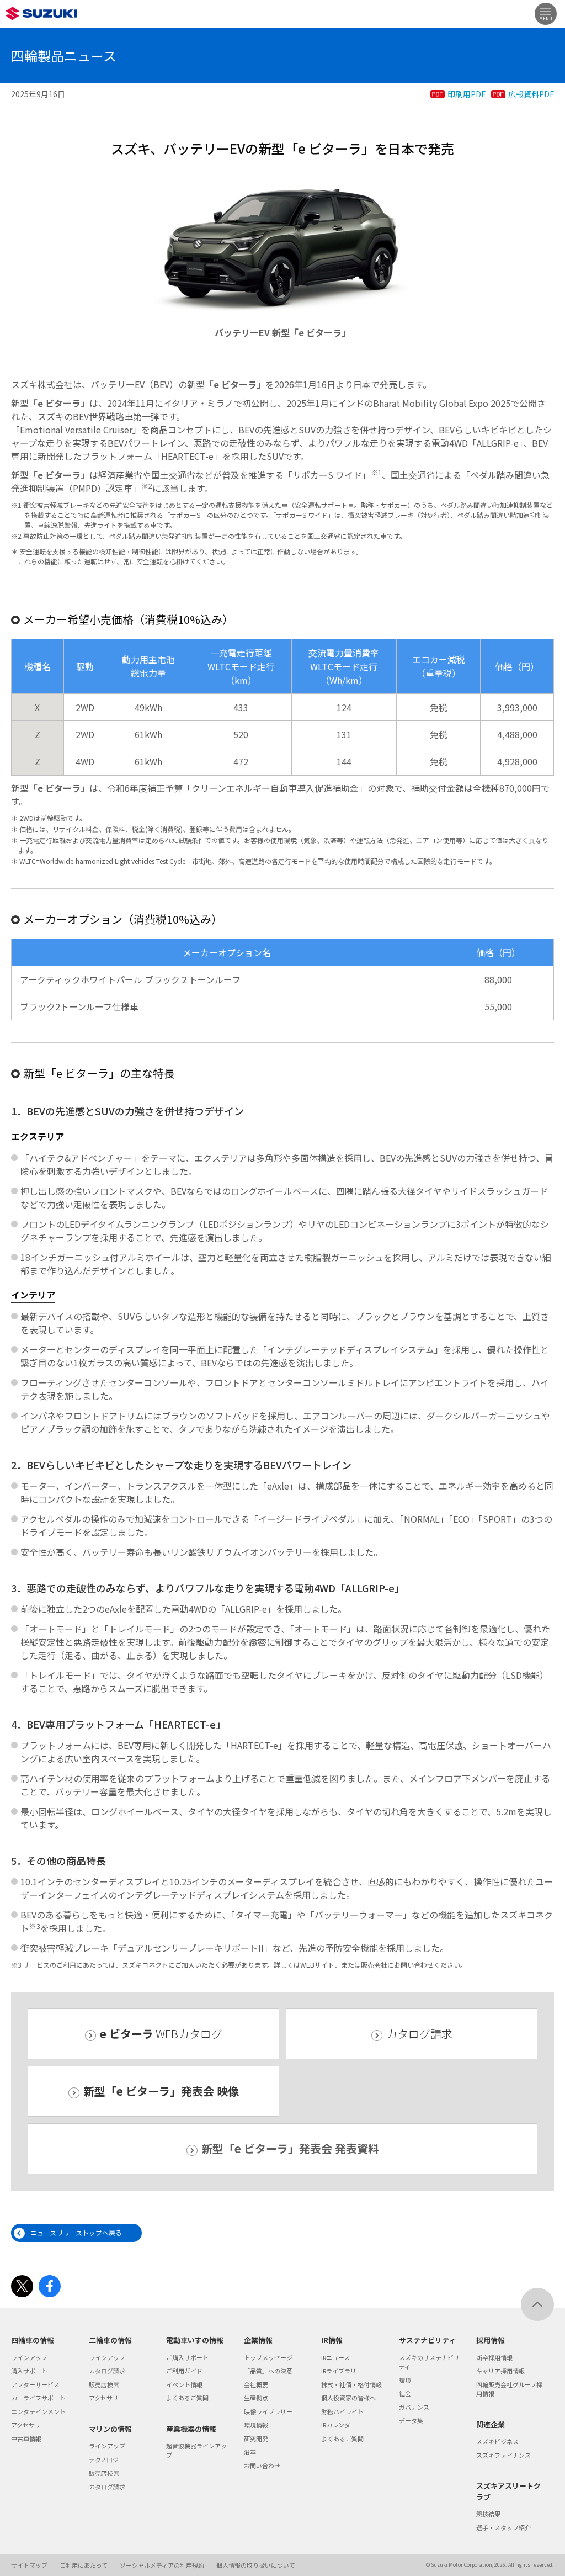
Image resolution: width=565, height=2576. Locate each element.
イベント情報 (184, 2384)
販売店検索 (104, 2384)
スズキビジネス (497, 2441)
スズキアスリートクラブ (508, 2491)
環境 (405, 2380)
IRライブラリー (342, 2371)
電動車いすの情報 (195, 2340)
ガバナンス (414, 2407)
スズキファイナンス (503, 2455)
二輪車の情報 (110, 2340)
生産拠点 (256, 2398)
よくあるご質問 (187, 2398)
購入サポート (29, 2371)
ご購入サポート (187, 2357)
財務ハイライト (342, 2411)
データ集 (411, 2420)
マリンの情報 (110, 2429)
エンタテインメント (38, 2411)
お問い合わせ (262, 2466)
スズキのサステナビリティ (429, 2362)
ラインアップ (29, 2357)
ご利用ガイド (184, 2371)
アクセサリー (29, 2425)
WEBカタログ (161, 2034)
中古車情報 (26, 2439)
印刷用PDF (467, 94)
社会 (405, 2393)
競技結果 (488, 2514)
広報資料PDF (531, 94)
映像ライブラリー (268, 2411)
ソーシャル (162, 2565)
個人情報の (256, 2565)
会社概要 (256, 2384)
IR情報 (332, 2340)
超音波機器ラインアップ (196, 2450)
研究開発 (256, 2439)
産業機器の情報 (191, 2429)
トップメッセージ (268, 2357)
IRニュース (335, 2357)
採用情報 (491, 2340)
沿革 (250, 2452)
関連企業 (491, 2424)
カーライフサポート (38, 2398)
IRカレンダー (339, 2425)
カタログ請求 (419, 2034)
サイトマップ (29, 2565)
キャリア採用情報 (500, 2371)
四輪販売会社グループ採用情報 (509, 2389)
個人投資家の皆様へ (348, 2398)
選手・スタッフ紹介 (503, 2527)
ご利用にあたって (84, 2565)
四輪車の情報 (33, 2340)
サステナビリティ (427, 2340)
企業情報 (258, 2340)
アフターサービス (35, 2384)
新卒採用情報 (494, 2357)
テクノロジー (107, 2460)
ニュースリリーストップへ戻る (76, 2232)
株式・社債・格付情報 (351, 2384)
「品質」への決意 (268, 2371)
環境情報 (256, 2425)
